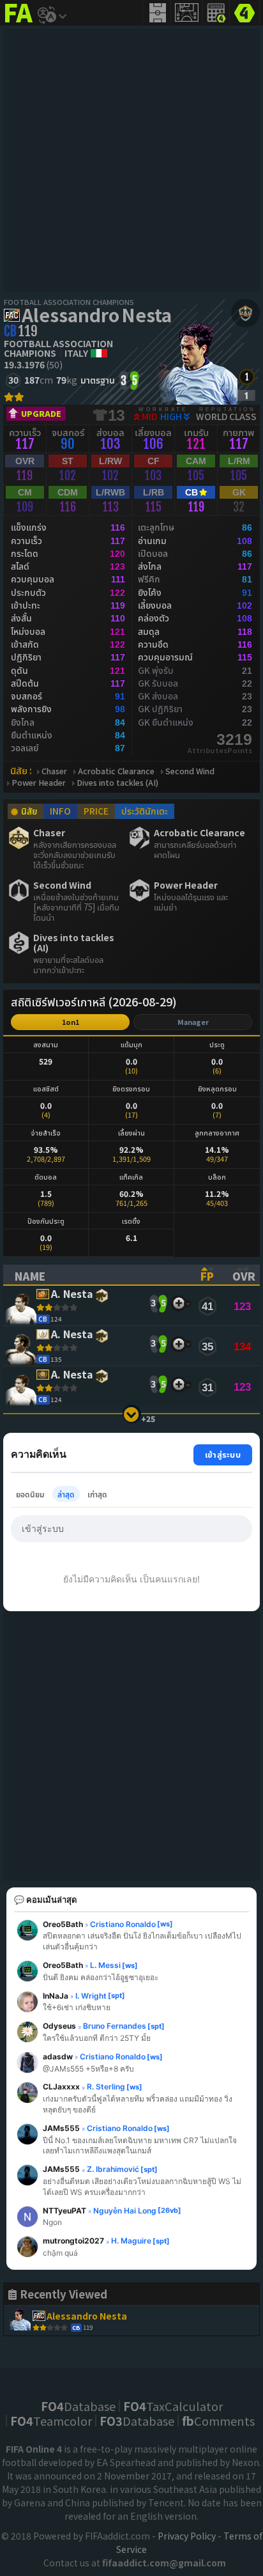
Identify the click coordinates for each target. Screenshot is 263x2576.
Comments (218, 2421)
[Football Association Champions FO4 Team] (245, 313)
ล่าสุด (66, 1494)
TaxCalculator (173, 2406)
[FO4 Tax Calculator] (216, 13)
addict (19, 23)
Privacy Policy (187, 2536)
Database (78, 2406)
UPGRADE (41, 413)
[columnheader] (96, 1275)
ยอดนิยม (30, 1494)
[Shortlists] (178, 1303)
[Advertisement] (131, 160)
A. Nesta (72, 1294)
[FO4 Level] (247, 377)
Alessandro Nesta (97, 315)
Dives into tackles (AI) (117, 783)
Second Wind (190, 771)
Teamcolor (51, 2421)
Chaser (54, 771)
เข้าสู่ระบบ (223, 1454)
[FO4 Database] (244, 12)
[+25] (132, 1414)
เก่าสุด (97, 1494)
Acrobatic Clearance (116, 771)
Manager (193, 1022)
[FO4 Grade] (246, 395)
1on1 (71, 1022)
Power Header (39, 783)
